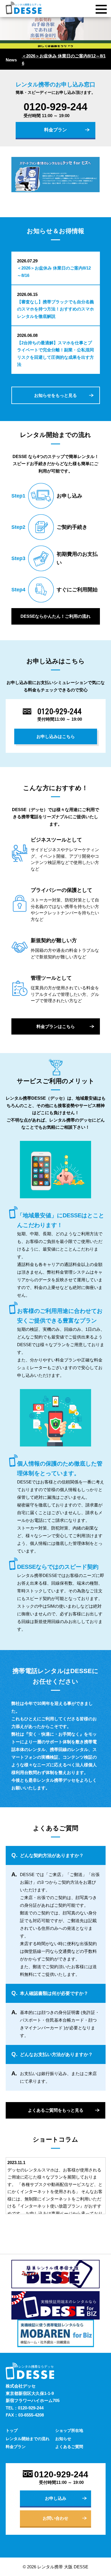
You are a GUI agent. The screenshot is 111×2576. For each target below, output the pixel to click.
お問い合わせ (55, 2518)
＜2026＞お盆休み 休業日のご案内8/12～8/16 (64, 60)
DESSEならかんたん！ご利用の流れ (55, 616)
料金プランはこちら (56, 1026)
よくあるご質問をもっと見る (56, 2110)
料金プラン (55, 130)
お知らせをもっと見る (55, 395)
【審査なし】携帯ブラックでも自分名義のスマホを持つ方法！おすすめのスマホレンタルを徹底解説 (55, 309)
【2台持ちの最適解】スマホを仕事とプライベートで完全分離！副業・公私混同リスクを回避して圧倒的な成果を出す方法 (55, 354)
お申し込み (56, 2498)
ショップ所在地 (69, 2430)
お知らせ (63, 2439)
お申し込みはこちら (56, 736)
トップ (12, 2430)
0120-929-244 (55, 107)
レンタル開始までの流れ (28, 2439)
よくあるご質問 (69, 2447)
